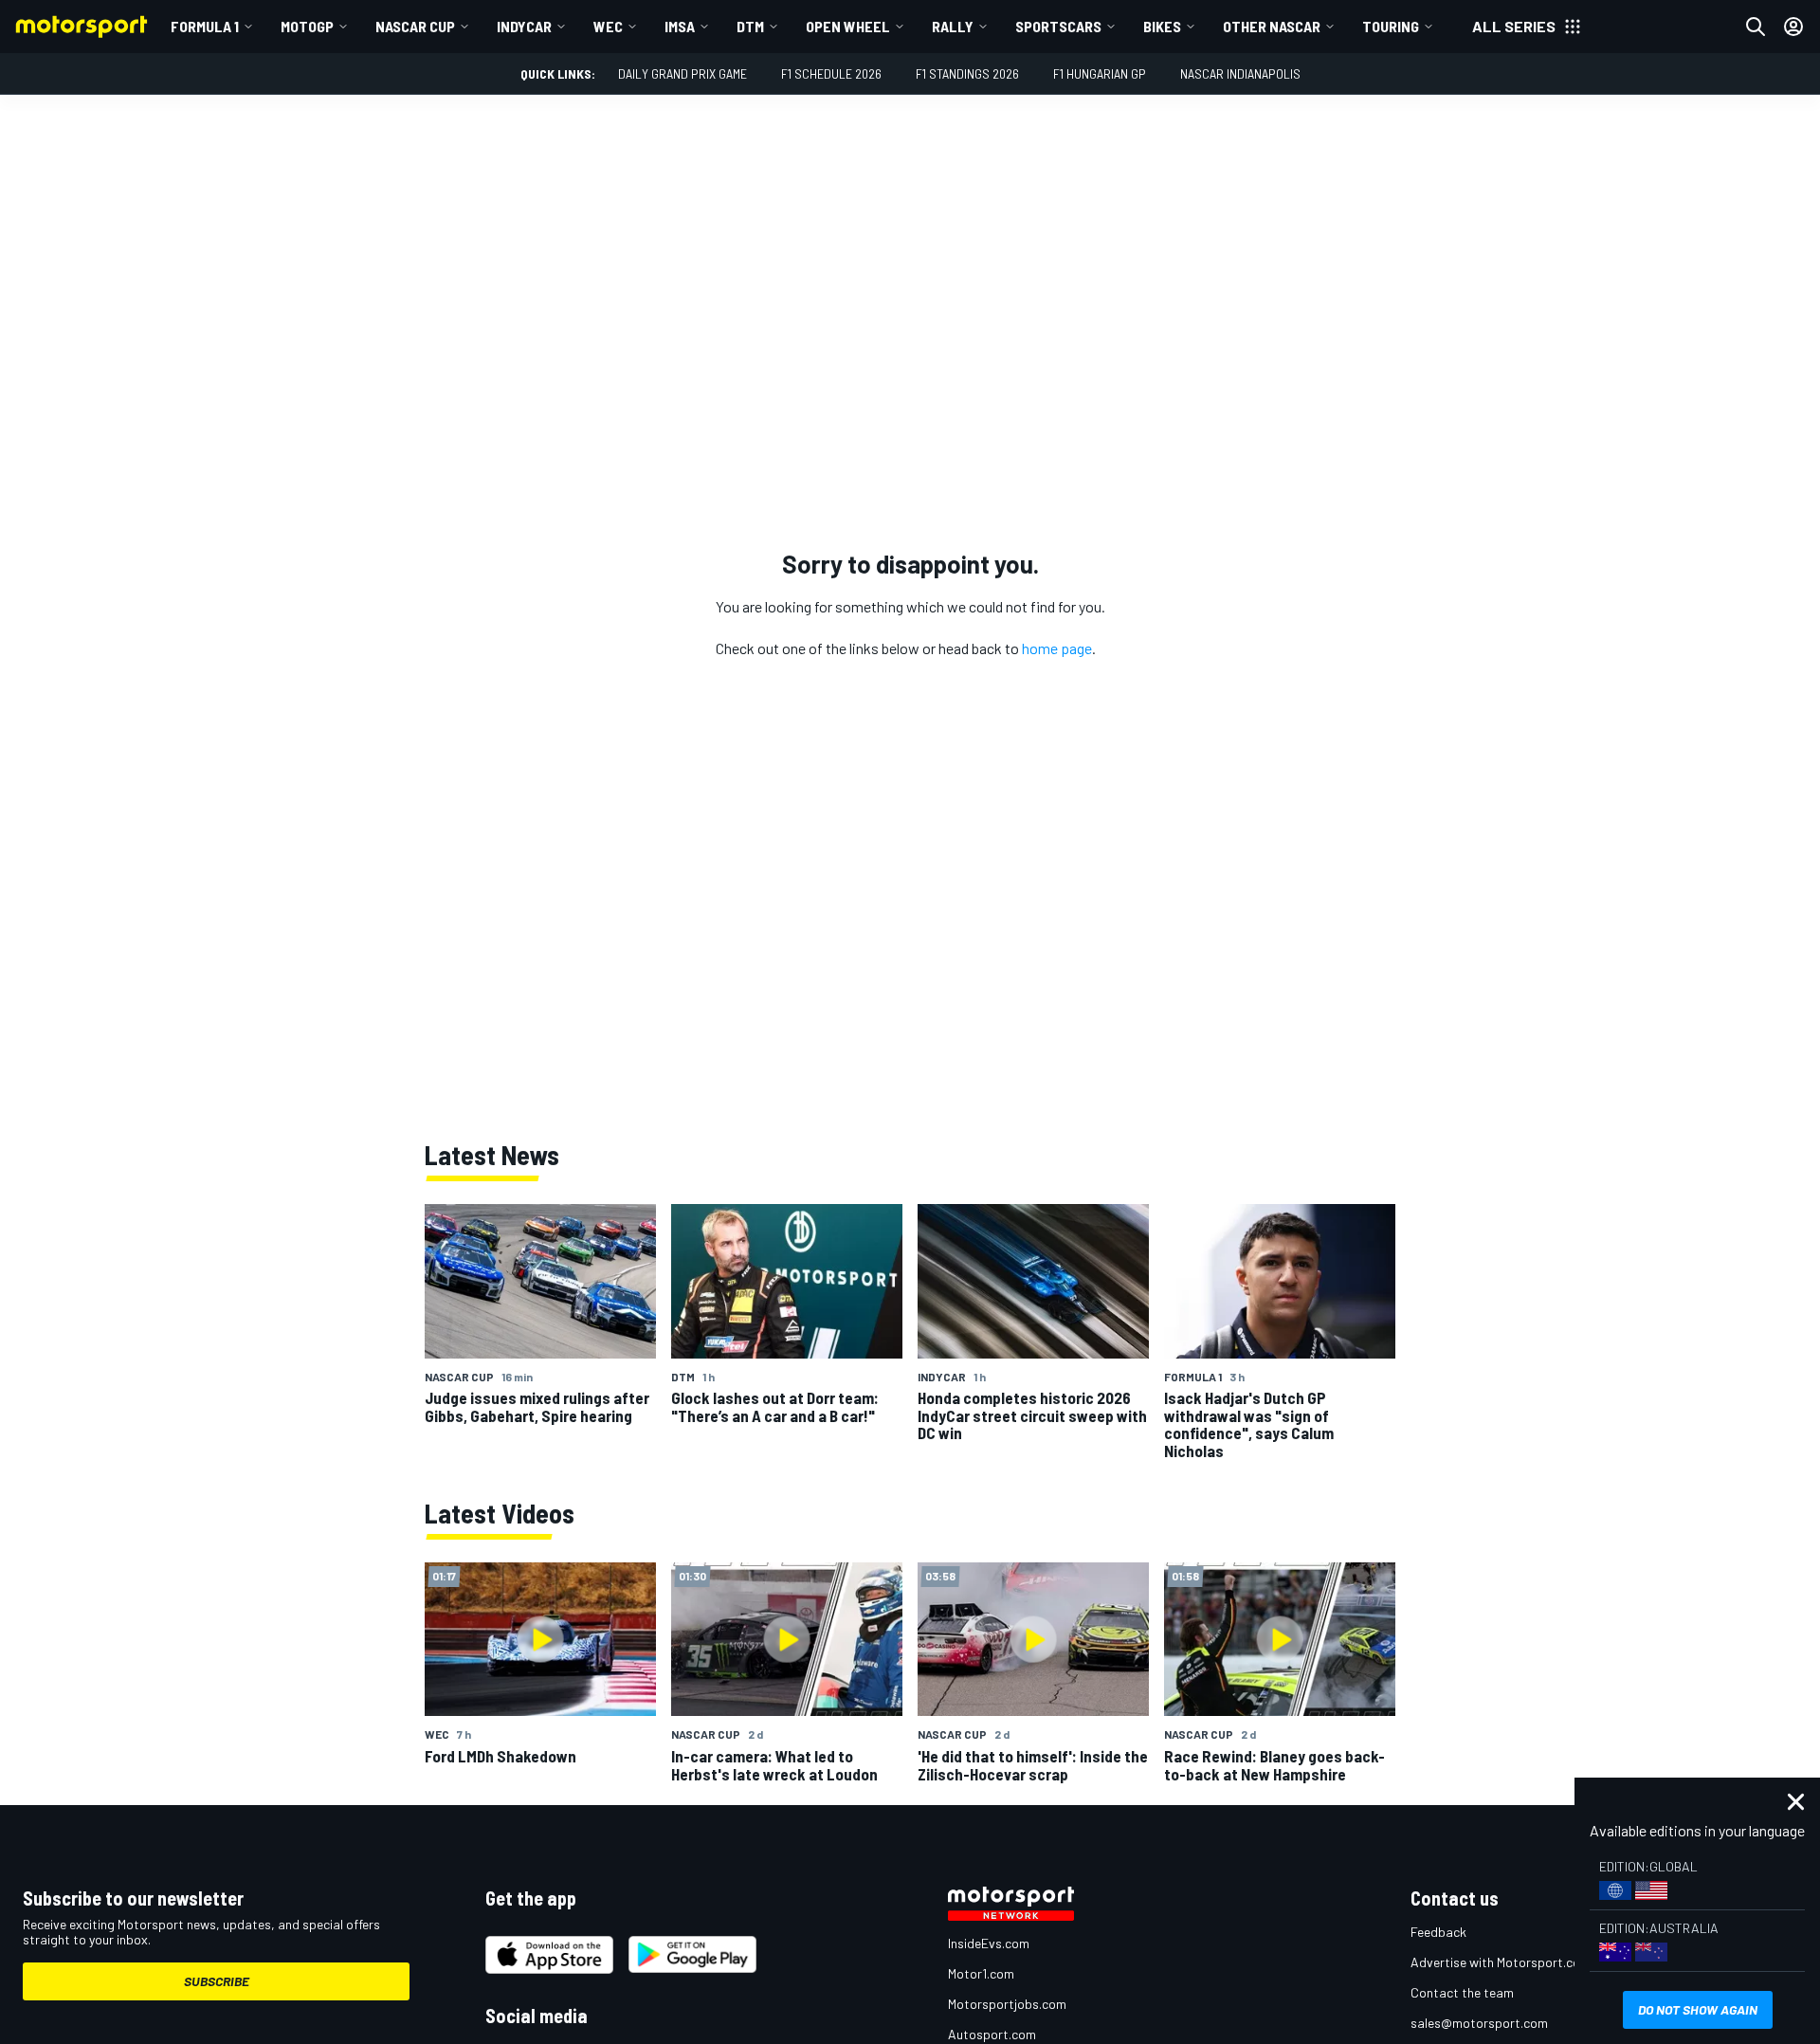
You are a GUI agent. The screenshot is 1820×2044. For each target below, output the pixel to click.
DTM (750, 26)
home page (1057, 648)
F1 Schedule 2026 (831, 73)
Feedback (1438, 1932)
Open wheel (848, 26)
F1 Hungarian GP (1100, 73)
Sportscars (1058, 26)
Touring (1391, 26)
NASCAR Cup (415, 26)
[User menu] (1793, 27)
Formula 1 (205, 26)
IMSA (680, 26)
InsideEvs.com (989, 1943)
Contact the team (1462, 1992)
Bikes (1162, 26)
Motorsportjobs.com (1007, 2004)
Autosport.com (992, 2034)
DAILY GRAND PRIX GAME (682, 73)
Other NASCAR (1272, 26)
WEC (608, 26)
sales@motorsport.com (1479, 2023)
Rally (953, 26)
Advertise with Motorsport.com (1501, 1962)
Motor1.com (981, 1973)
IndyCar (524, 26)
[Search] (1756, 27)
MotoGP (307, 26)
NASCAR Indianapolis (1240, 73)
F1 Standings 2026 (967, 73)
